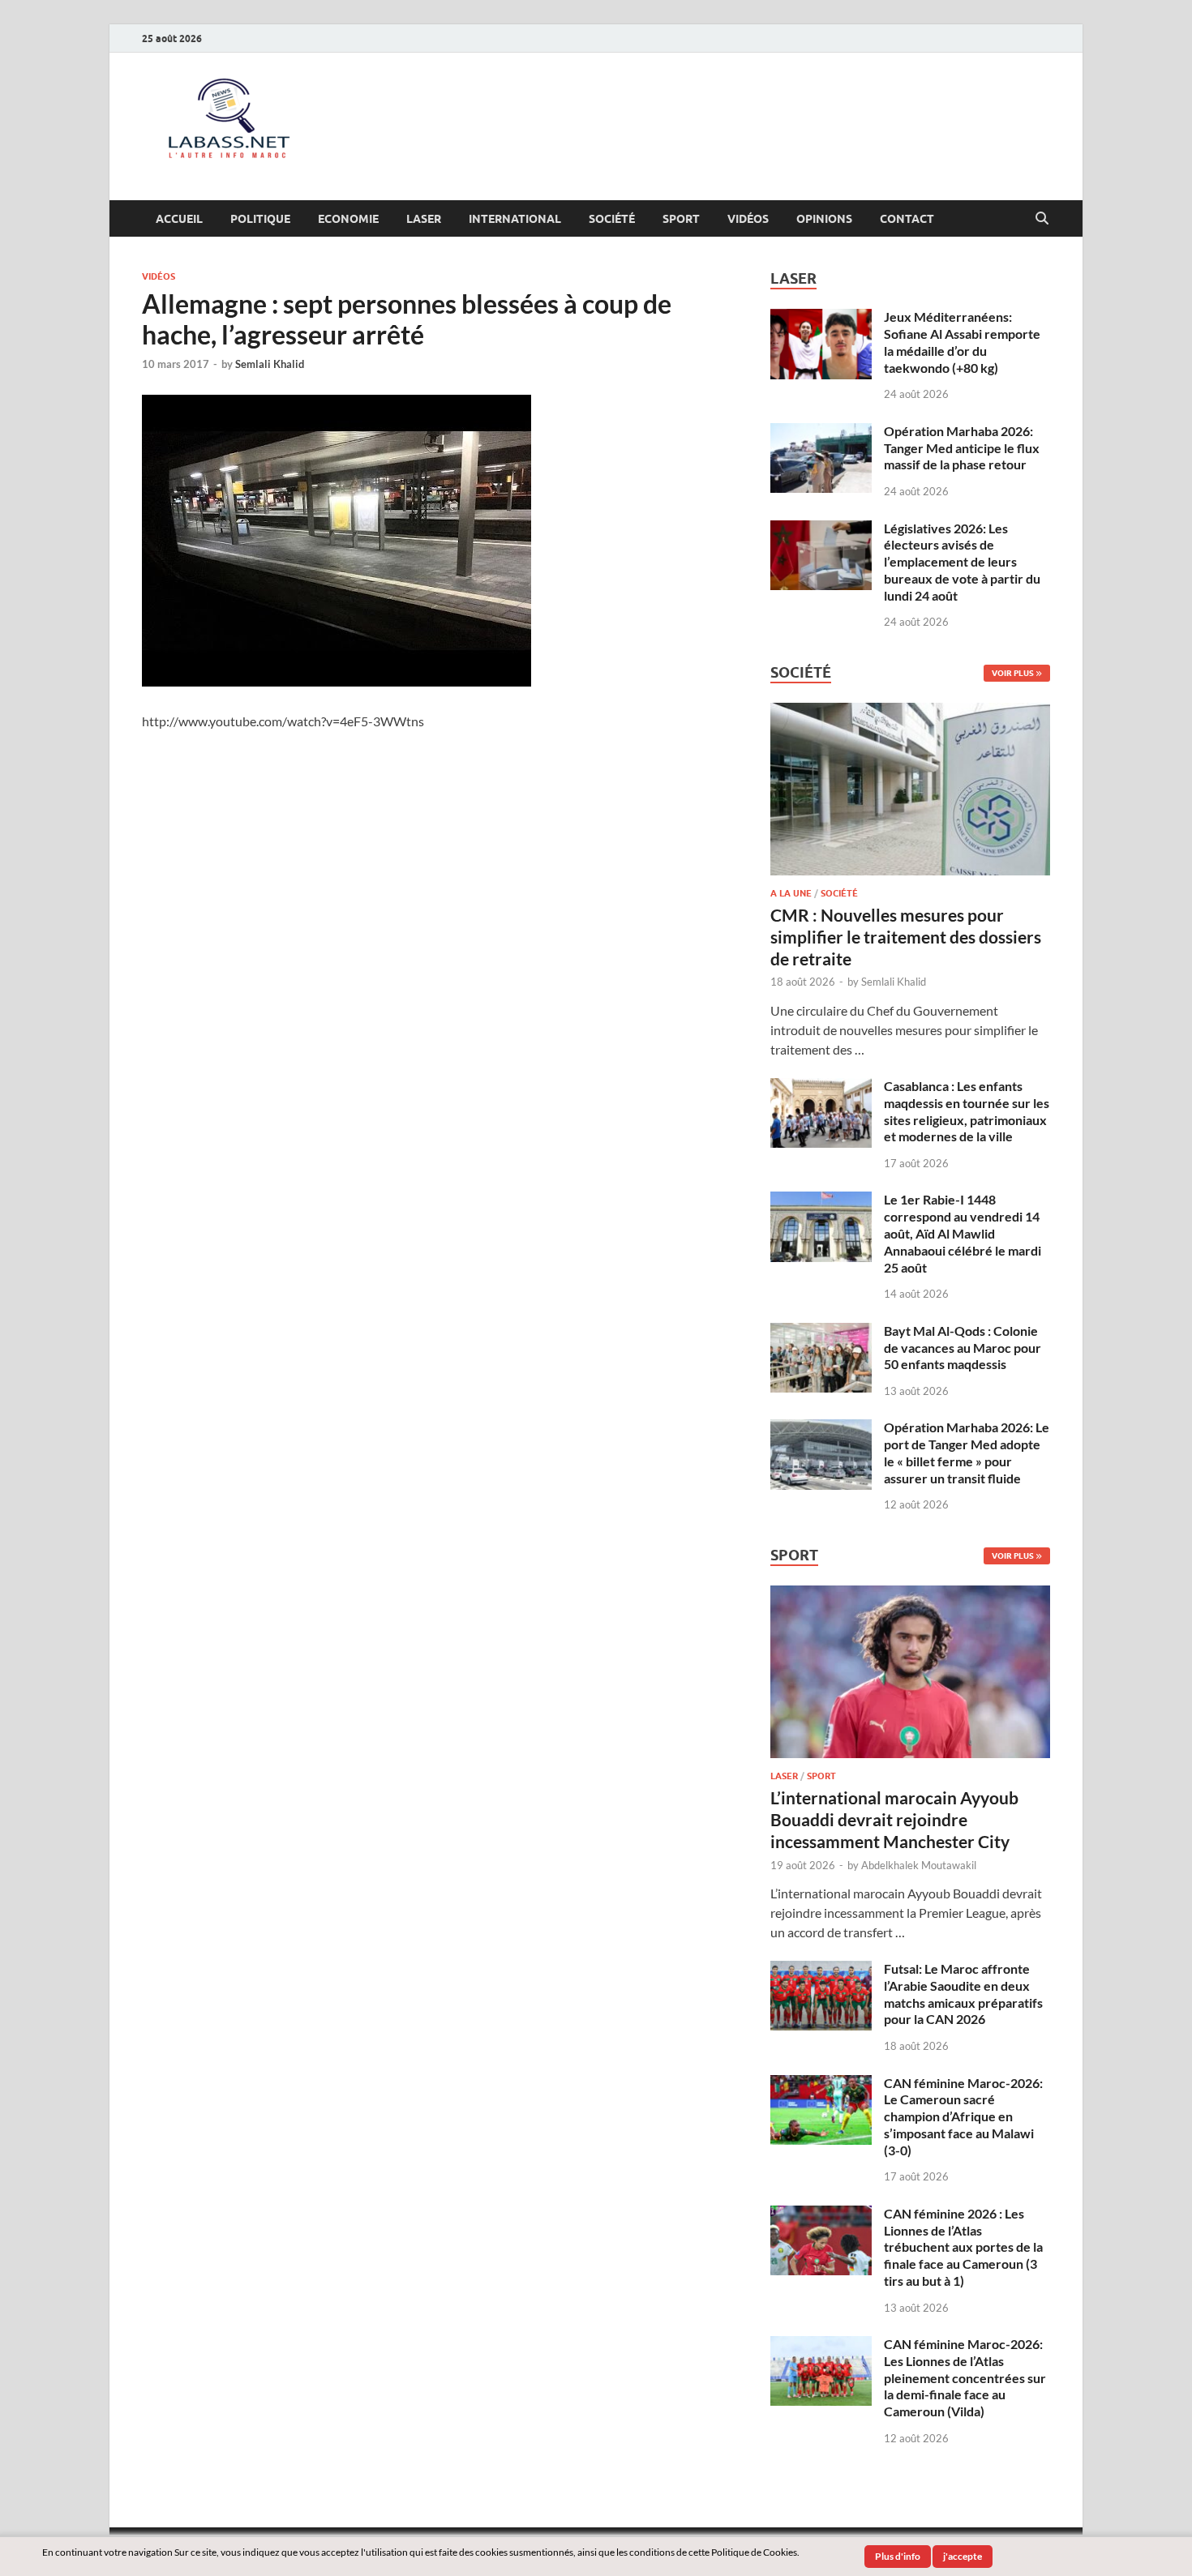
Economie (348, 219)
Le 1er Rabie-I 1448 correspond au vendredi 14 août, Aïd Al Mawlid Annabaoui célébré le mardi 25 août (963, 1233)
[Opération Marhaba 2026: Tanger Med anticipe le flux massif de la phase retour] (821, 432)
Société (612, 219)
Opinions (824, 219)
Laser (424, 219)
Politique (260, 219)
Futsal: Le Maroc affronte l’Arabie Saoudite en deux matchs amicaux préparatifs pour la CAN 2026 (963, 1994)
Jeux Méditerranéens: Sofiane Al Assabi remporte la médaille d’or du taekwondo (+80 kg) (962, 342)
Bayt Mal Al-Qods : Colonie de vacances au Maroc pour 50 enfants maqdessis (963, 1348)
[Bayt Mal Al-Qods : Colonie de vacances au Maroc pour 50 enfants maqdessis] (821, 1332)
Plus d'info (898, 2556)
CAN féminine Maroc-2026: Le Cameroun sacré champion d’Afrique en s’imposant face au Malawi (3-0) (963, 2116)
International (515, 219)
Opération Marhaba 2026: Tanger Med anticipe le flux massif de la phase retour (962, 448)
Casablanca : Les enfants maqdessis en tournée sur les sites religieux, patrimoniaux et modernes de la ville (967, 1111)
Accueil (179, 219)
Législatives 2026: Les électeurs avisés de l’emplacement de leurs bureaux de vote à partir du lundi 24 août (962, 562)
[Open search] (1042, 219)
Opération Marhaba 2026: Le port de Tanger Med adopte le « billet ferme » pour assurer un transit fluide (967, 1452)
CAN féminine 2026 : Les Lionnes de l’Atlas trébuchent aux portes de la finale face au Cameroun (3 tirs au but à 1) (963, 2247)
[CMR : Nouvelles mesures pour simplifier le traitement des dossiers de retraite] (910, 712)
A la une (791, 893)
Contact (907, 219)
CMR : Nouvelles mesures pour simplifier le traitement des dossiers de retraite (906, 937)
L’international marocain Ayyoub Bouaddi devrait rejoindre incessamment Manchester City (894, 1820)
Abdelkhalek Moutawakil (919, 1865)
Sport (681, 219)
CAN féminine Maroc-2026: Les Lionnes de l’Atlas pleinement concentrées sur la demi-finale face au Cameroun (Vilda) (965, 2377)
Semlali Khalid (270, 364)
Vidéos (748, 219)
